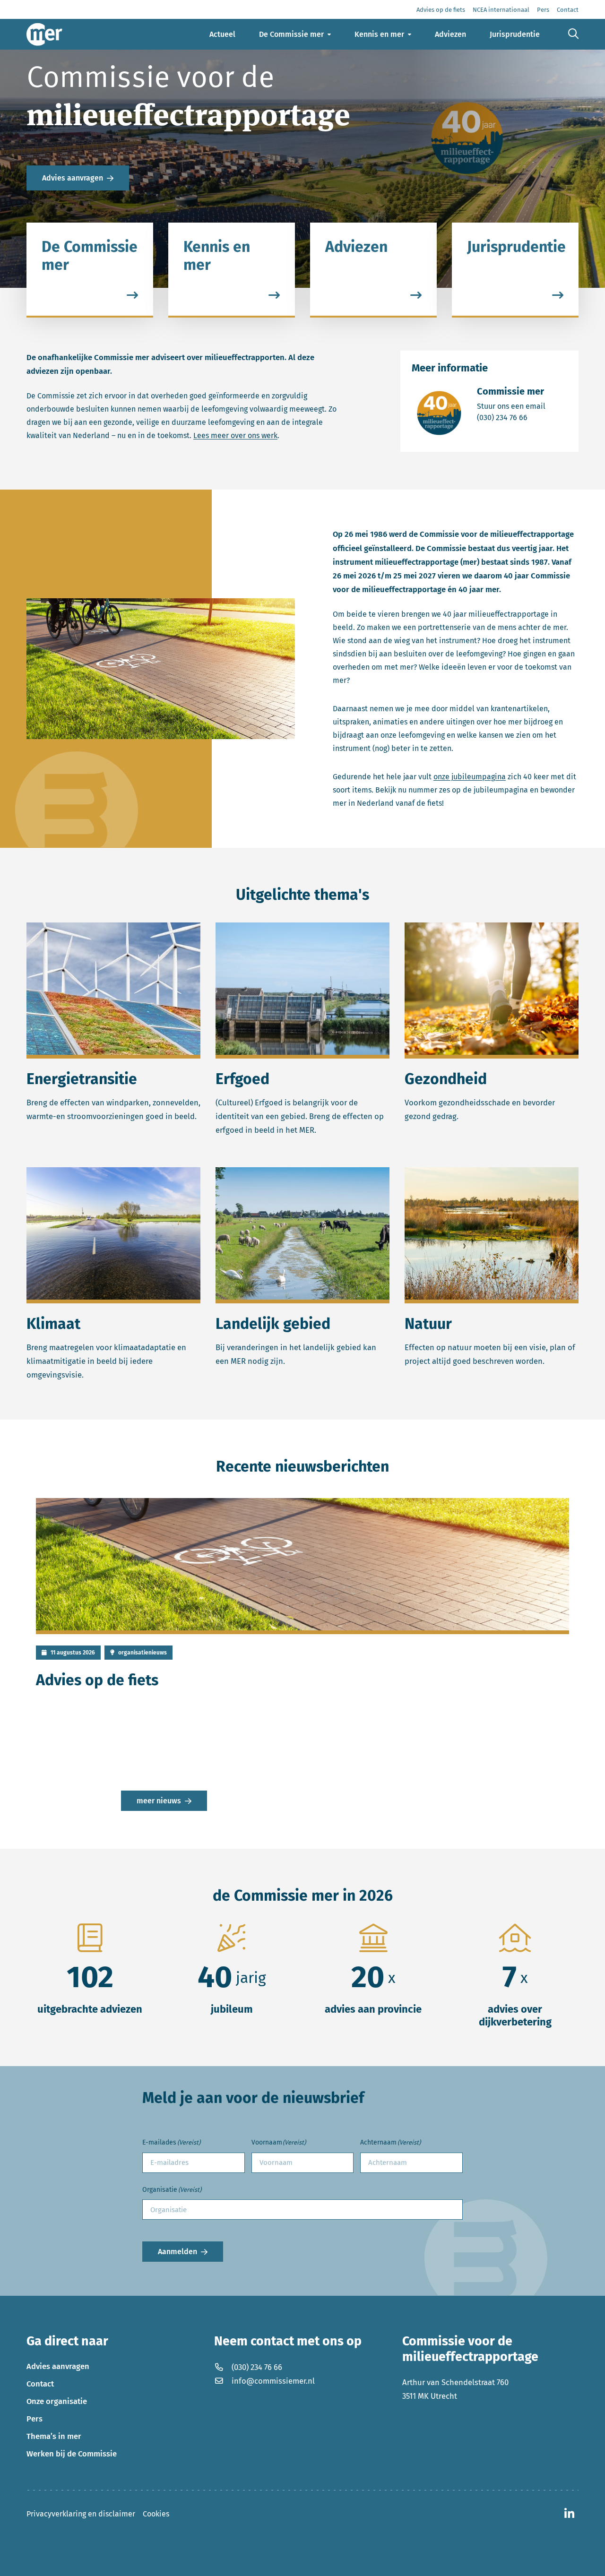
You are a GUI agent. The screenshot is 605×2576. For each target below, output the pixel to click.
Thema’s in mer (54, 2436)
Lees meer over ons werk (235, 435)
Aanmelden (177, 2252)
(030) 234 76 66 (511, 417)
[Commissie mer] (44, 34)
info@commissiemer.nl (273, 2381)
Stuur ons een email (511, 406)
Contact (40, 2384)
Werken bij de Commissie (72, 2454)
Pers (35, 2419)
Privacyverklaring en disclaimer (81, 2514)
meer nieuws (159, 1801)
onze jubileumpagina (470, 777)
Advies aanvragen (73, 178)
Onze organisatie (57, 2401)
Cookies (156, 2514)
